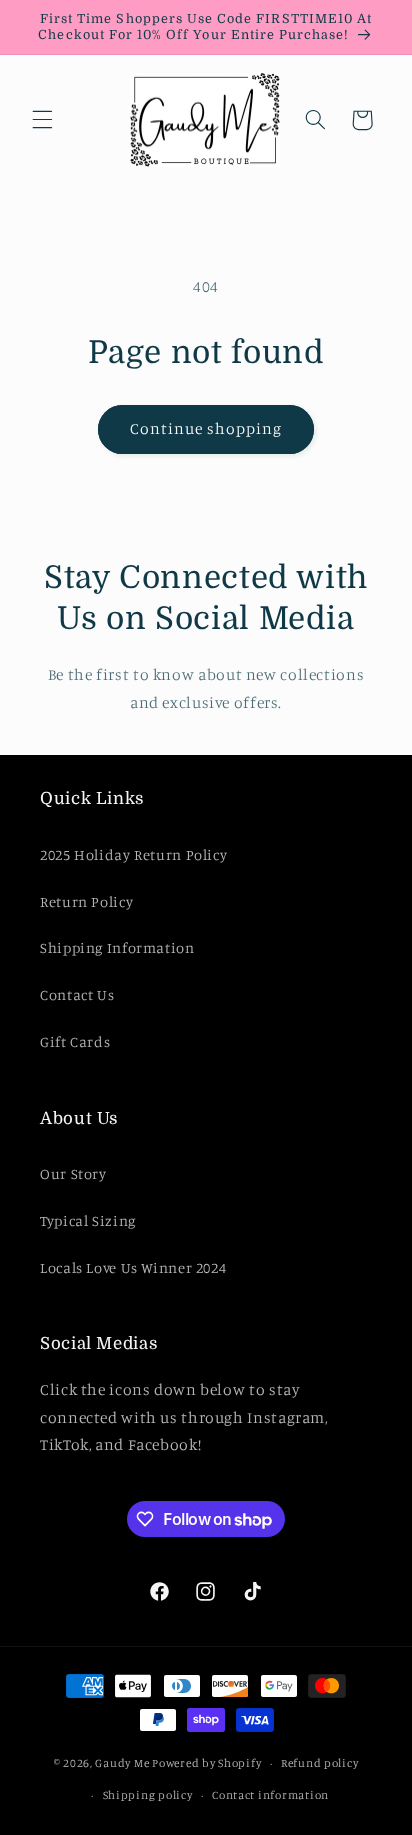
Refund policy (320, 1763)
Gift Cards (75, 1041)
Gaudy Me (122, 1763)
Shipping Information (117, 947)
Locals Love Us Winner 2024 (133, 1267)
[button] (42, 120)
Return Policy (86, 901)
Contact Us (77, 994)
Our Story (73, 1173)
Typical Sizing (88, 1220)
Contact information (270, 1795)
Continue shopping (206, 428)
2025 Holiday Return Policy (133, 854)
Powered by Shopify (206, 1763)
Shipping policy (148, 1795)
